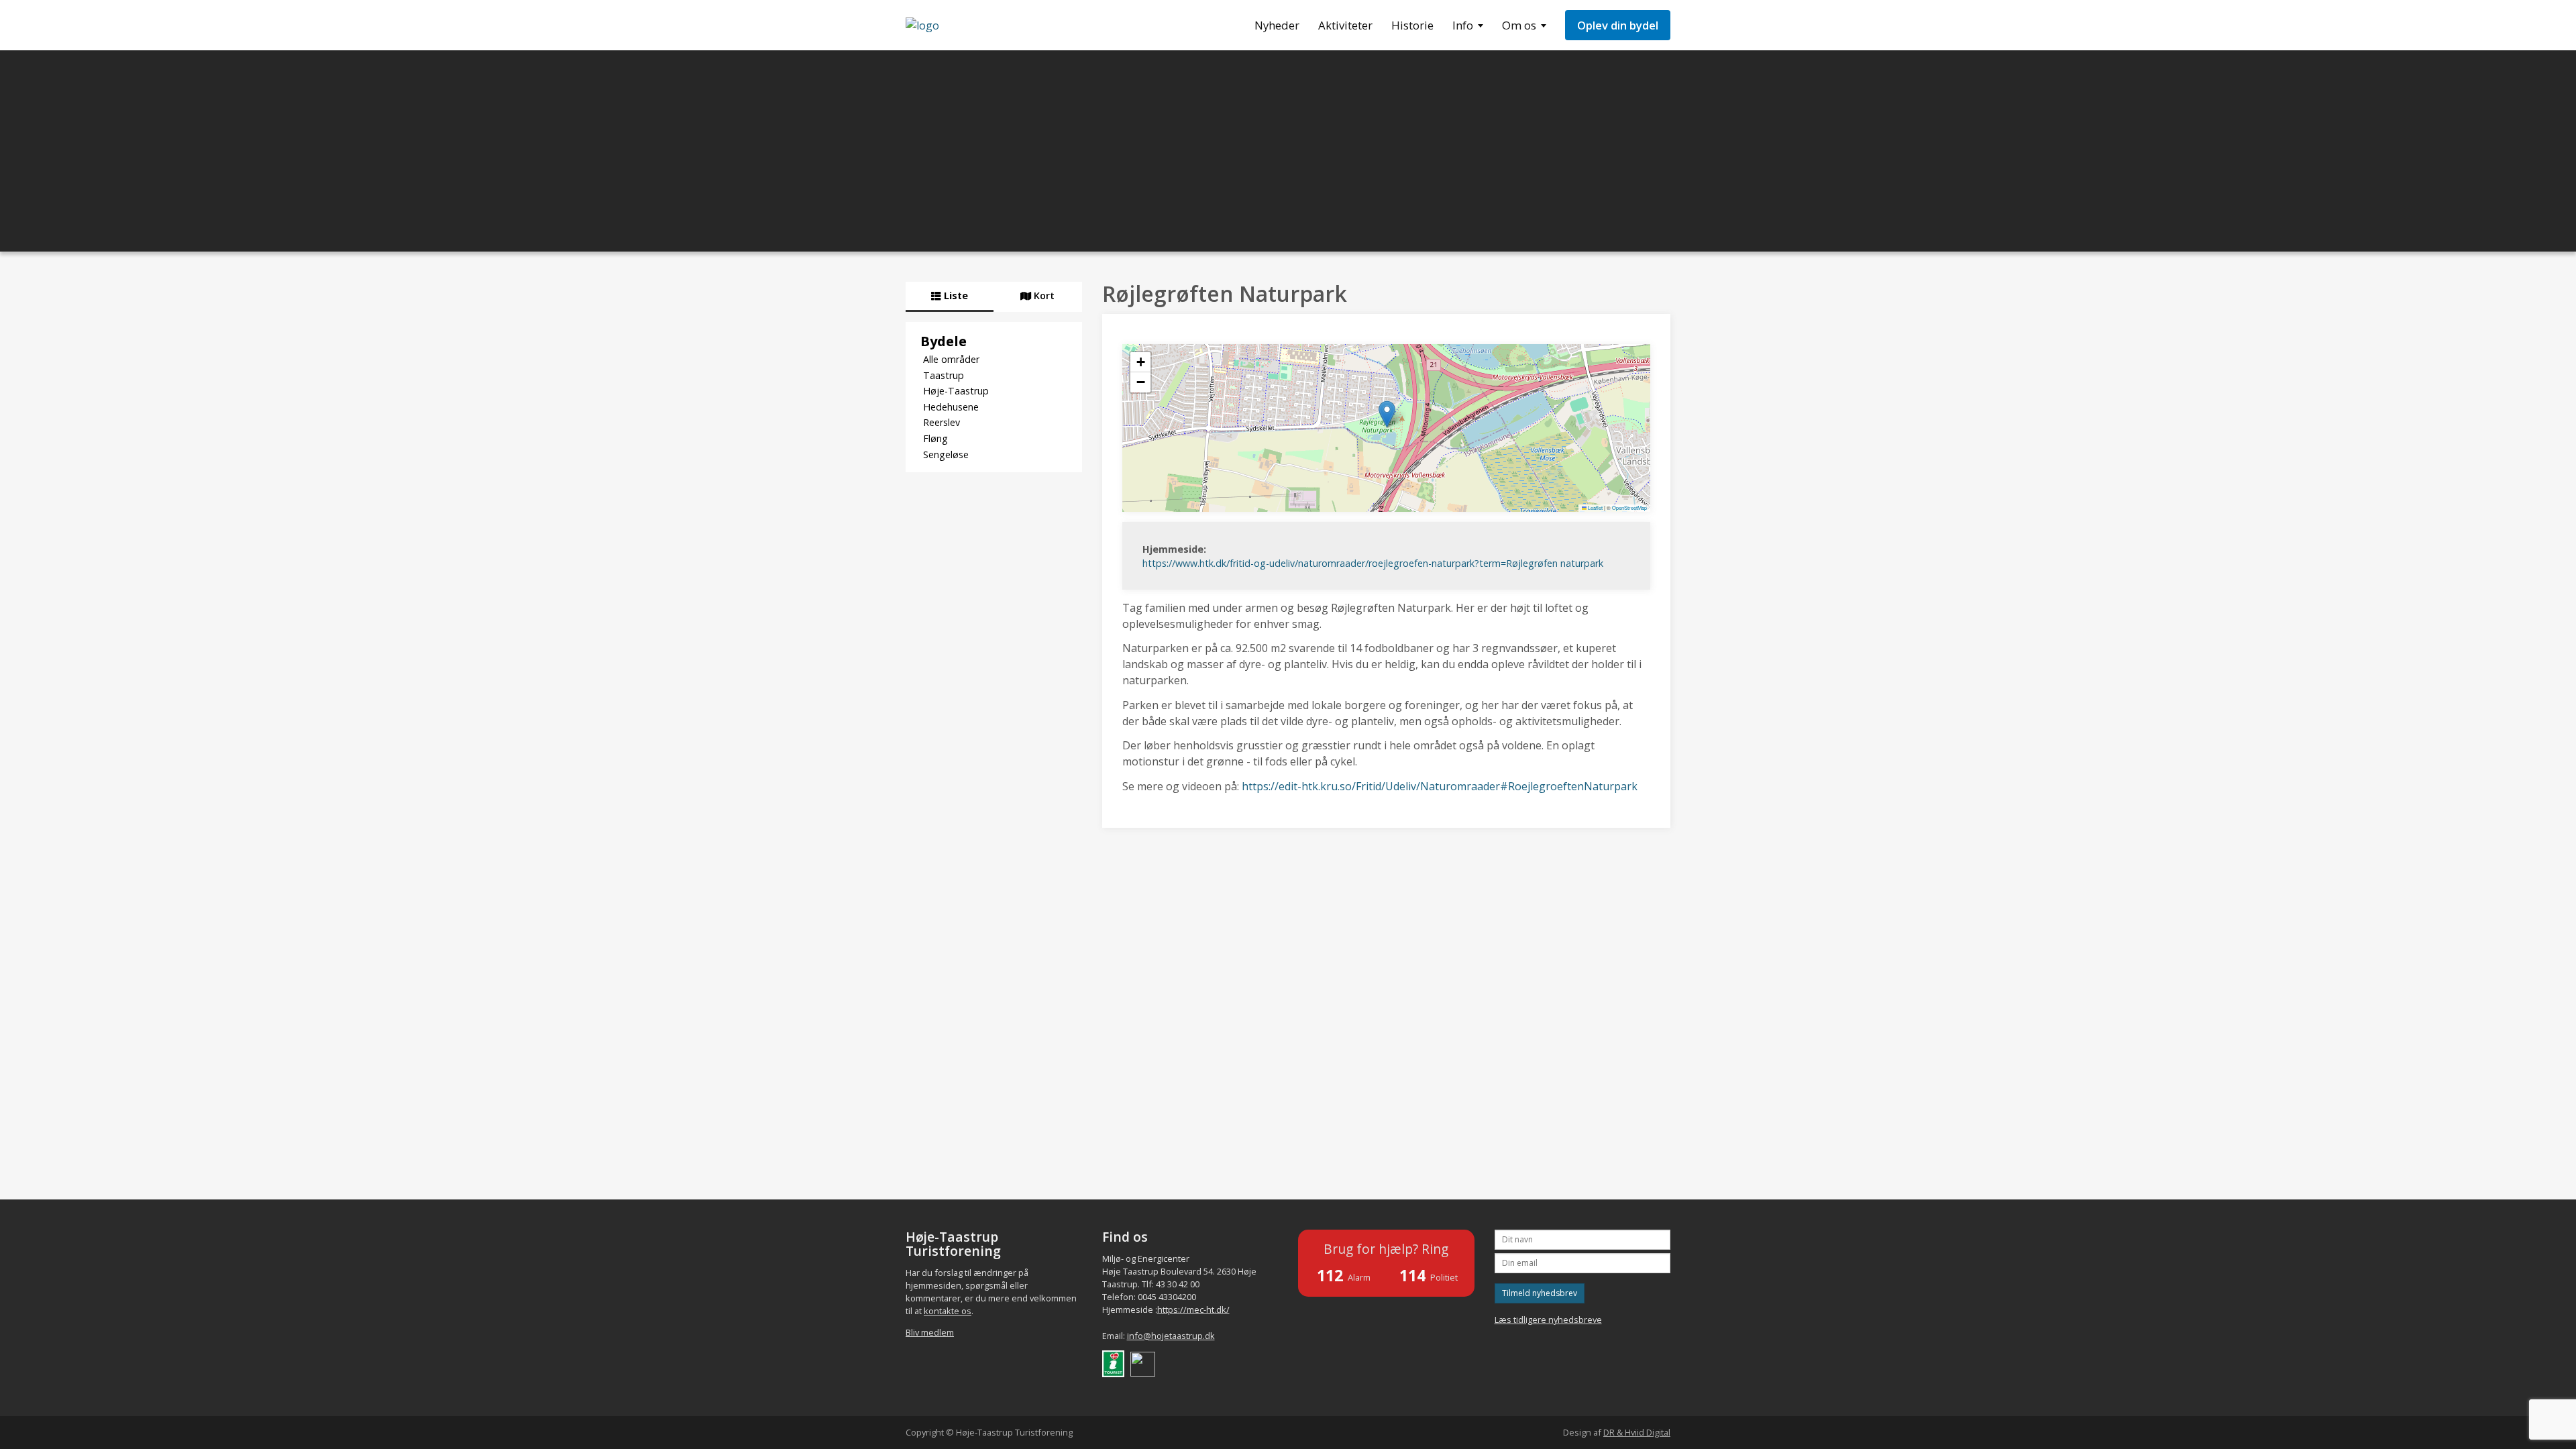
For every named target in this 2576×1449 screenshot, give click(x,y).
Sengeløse (946, 454)
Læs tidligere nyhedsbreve (1548, 1320)
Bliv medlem (930, 1332)
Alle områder (951, 359)
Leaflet (1595, 507)
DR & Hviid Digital (1637, 1432)
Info (1463, 25)
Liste (955, 296)
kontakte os (948, 1311)
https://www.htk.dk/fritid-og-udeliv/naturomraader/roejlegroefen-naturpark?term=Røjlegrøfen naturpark (1373, 563)
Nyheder (1277, 25)
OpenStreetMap (1629, 507)
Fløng (935, 438)
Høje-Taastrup (956, 391)
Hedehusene (951, 407)
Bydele (944, 341)
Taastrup (944, 375)
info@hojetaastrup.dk (1171, 1336)
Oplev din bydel (1618, 25)
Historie (1412, 25)
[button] (1387, 414)
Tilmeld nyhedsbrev (1540, 1293)
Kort (1043, 296)
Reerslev (942, 422)
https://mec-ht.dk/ (1193, 1309)
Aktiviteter (1345, 25)
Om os (1519, 25)
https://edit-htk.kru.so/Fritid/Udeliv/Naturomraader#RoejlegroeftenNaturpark (1440, 786)
